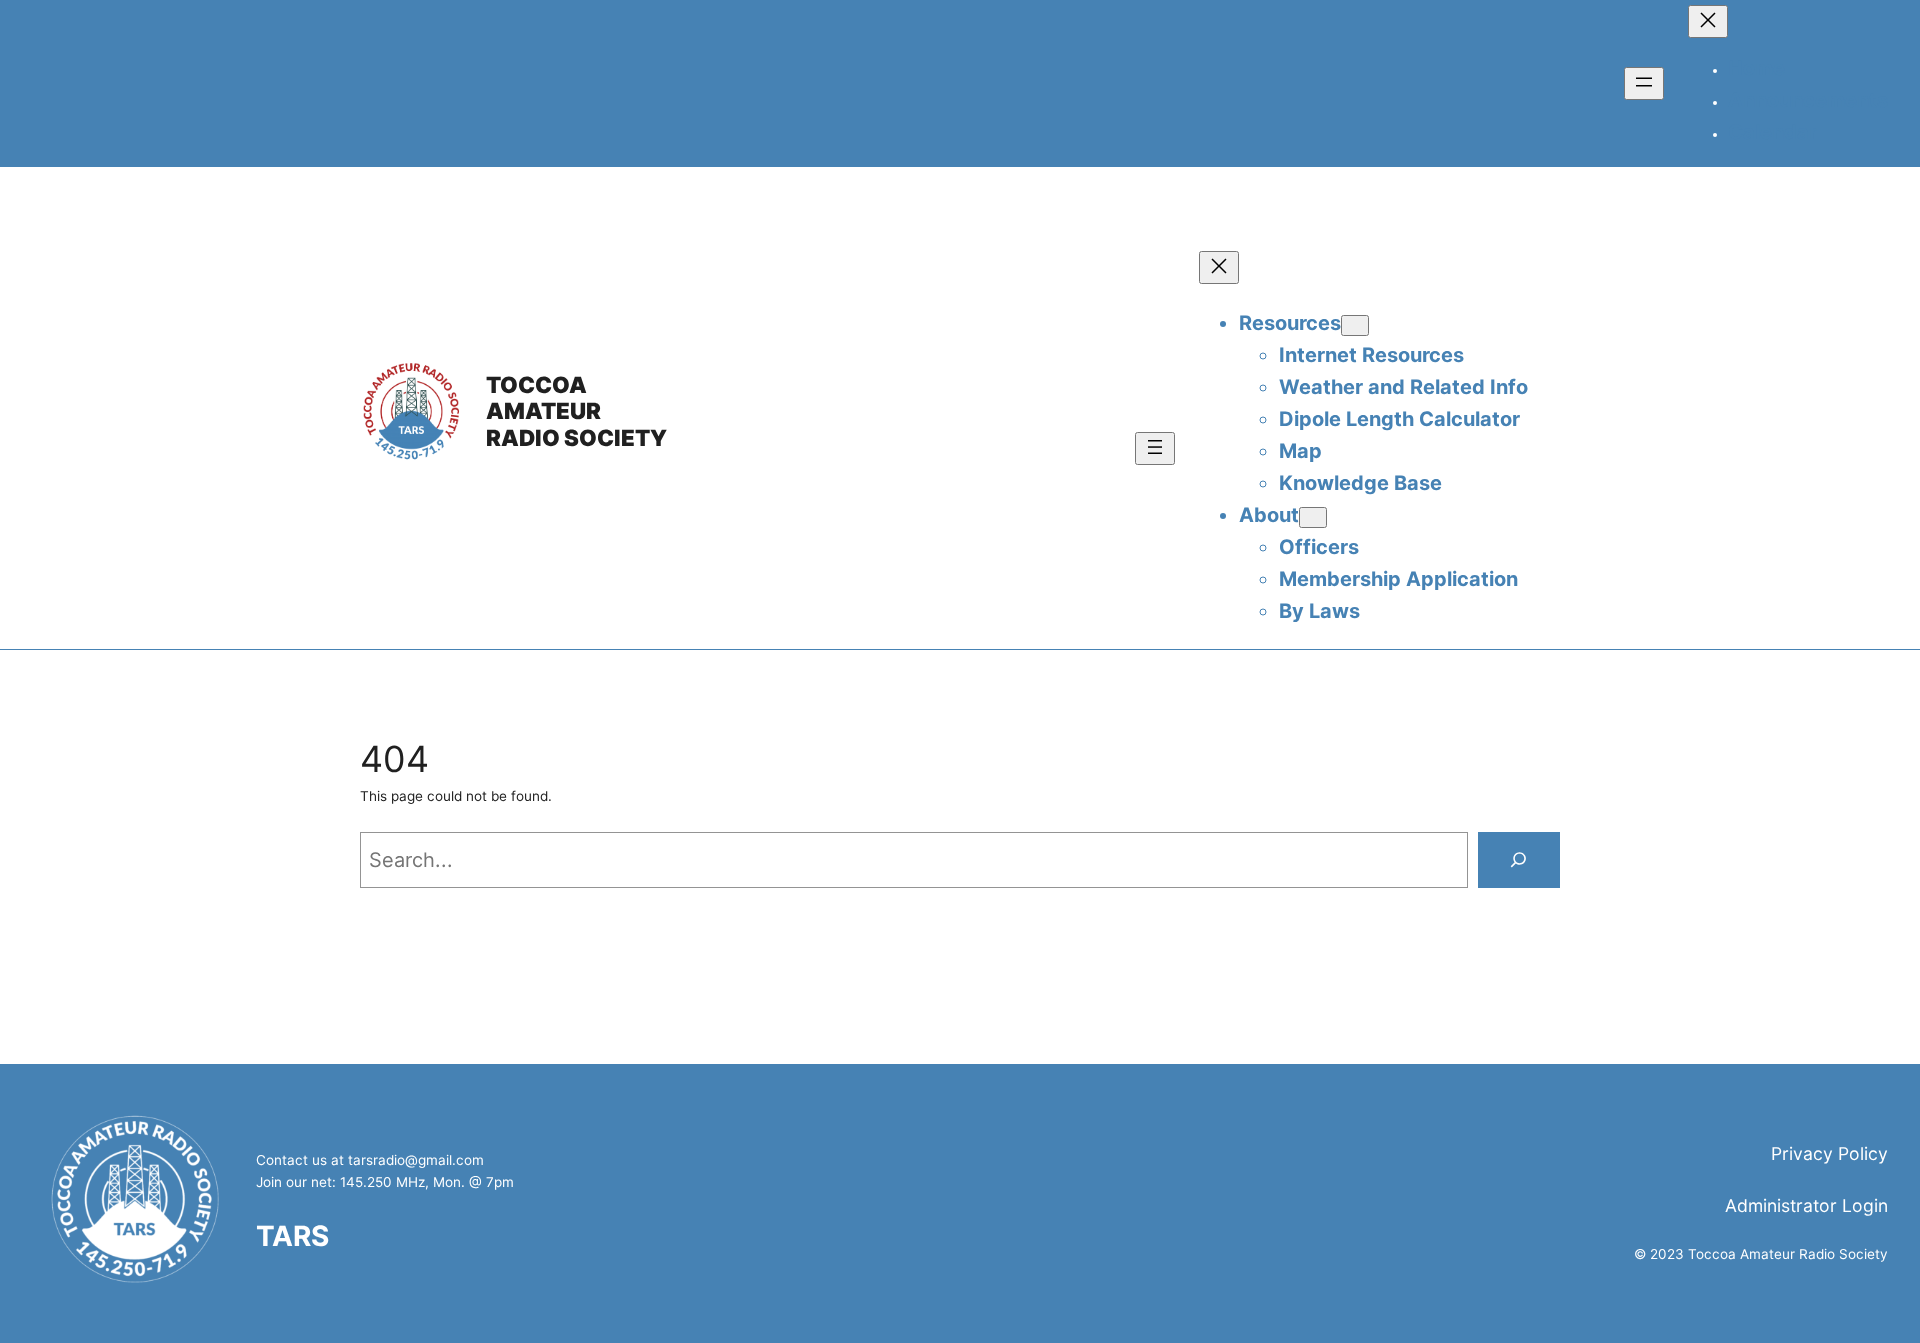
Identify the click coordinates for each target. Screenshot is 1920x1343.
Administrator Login (1806, 1205)
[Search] (1519, 860)
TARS (292, 1236)
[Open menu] (1644, 83)
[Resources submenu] (1355, 325)
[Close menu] (1708, 21)
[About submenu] (1313, 517)
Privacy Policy (1829, 1153)
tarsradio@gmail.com (416, 1160)
